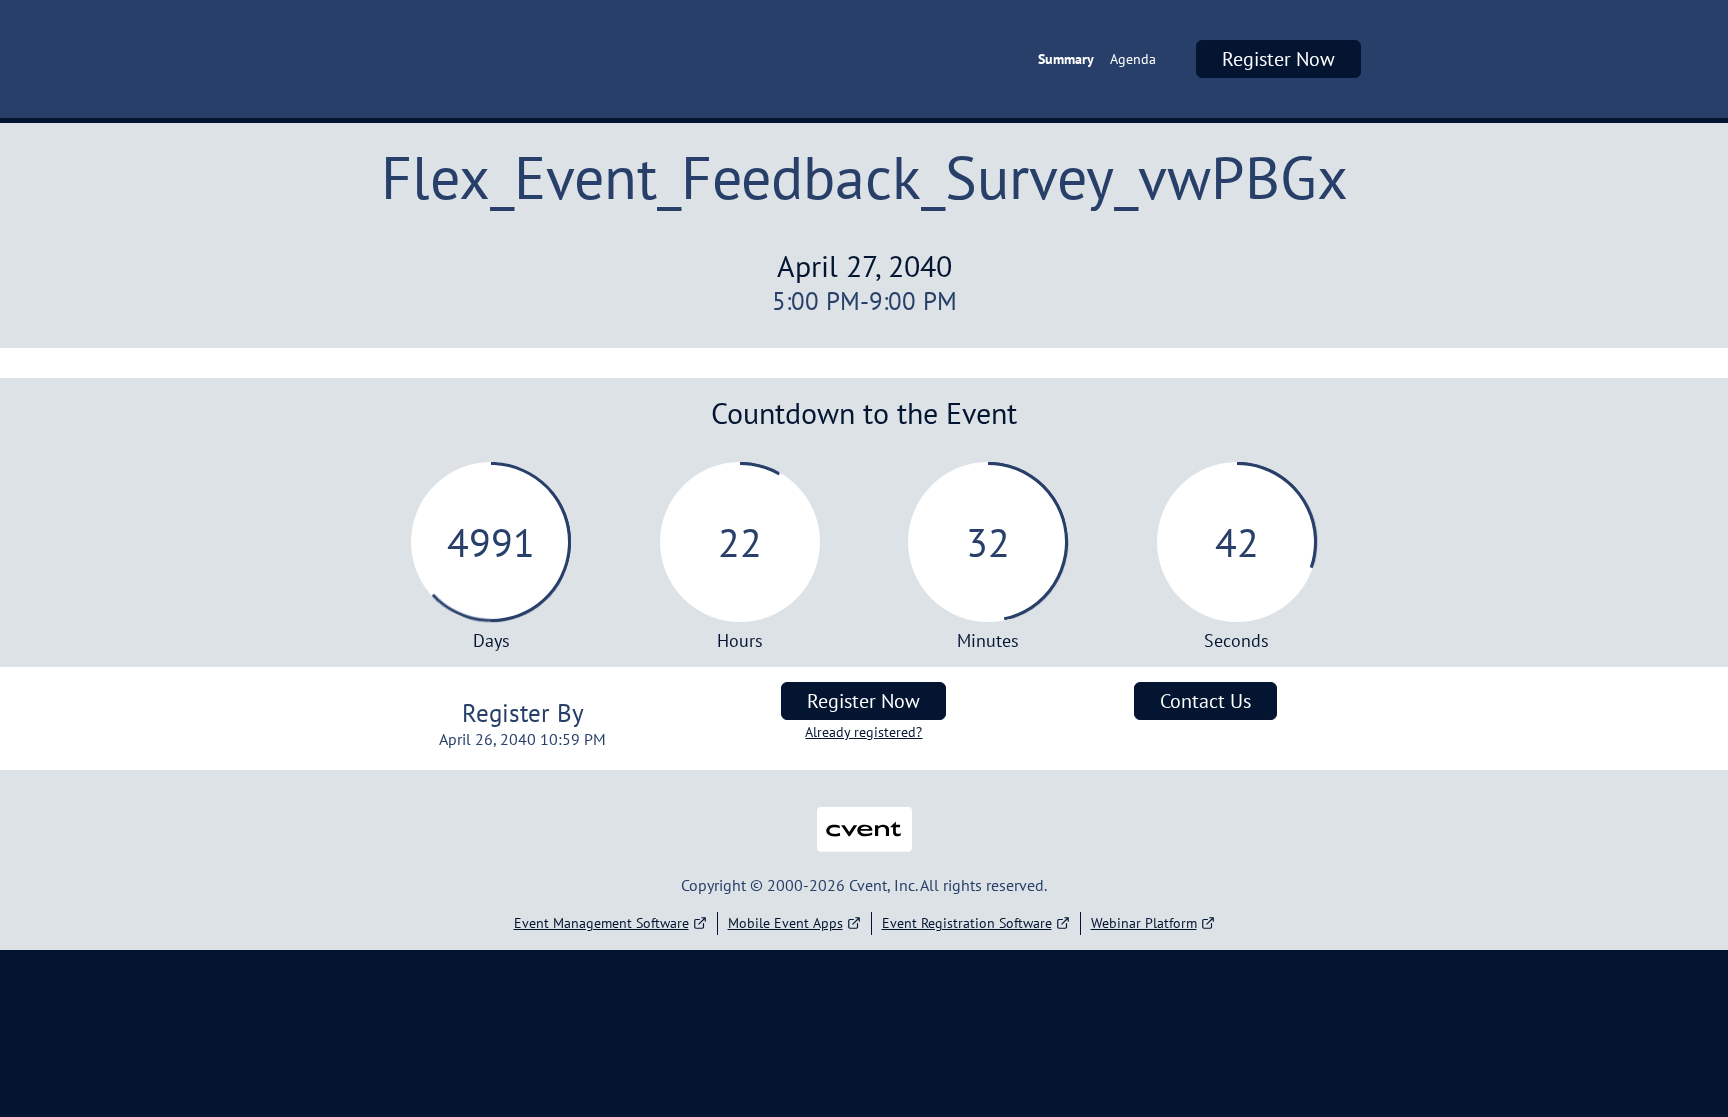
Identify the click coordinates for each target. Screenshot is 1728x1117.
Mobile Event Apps (785, 923)
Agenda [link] (1133, 59)
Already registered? (863, 732)
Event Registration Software (967, 923)
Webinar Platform (1144, 923)
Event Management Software (601, 923)
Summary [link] (1066, 59)
